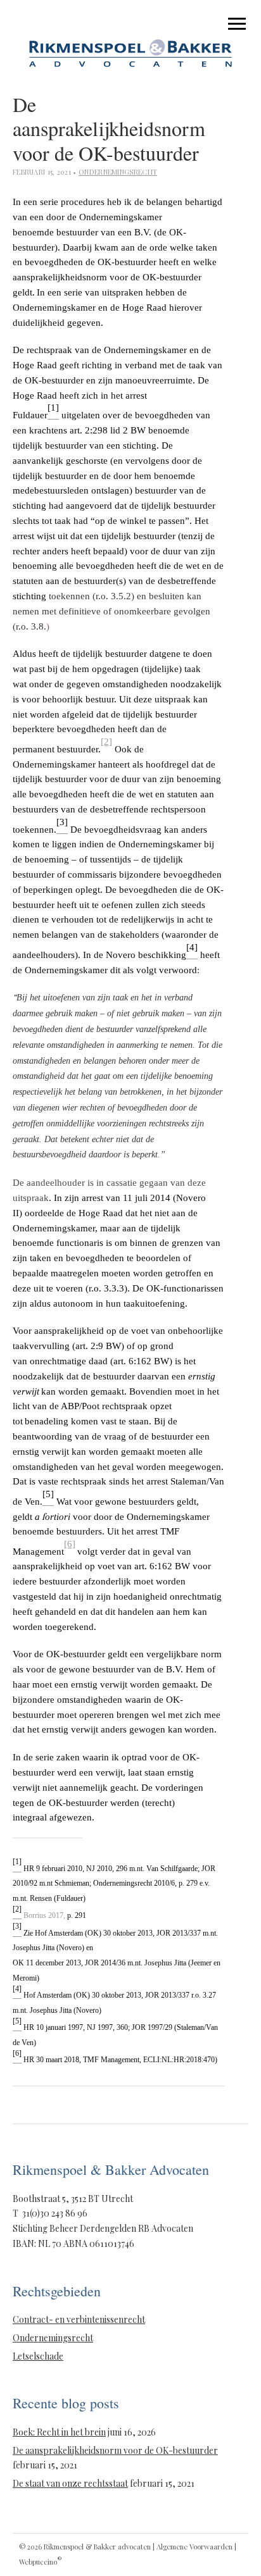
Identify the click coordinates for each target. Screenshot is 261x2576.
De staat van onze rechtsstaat (70, 2483)
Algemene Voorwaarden (194, 2547)
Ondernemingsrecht (118, 172)
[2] (106, 742)
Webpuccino (41, 2562)
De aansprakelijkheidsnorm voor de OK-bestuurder (115, 2450)
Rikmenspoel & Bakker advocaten (97, 2547)
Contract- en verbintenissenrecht (79, 2319)
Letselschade (38, 2356)
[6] (70, 1544)
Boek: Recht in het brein (59, 2432)
